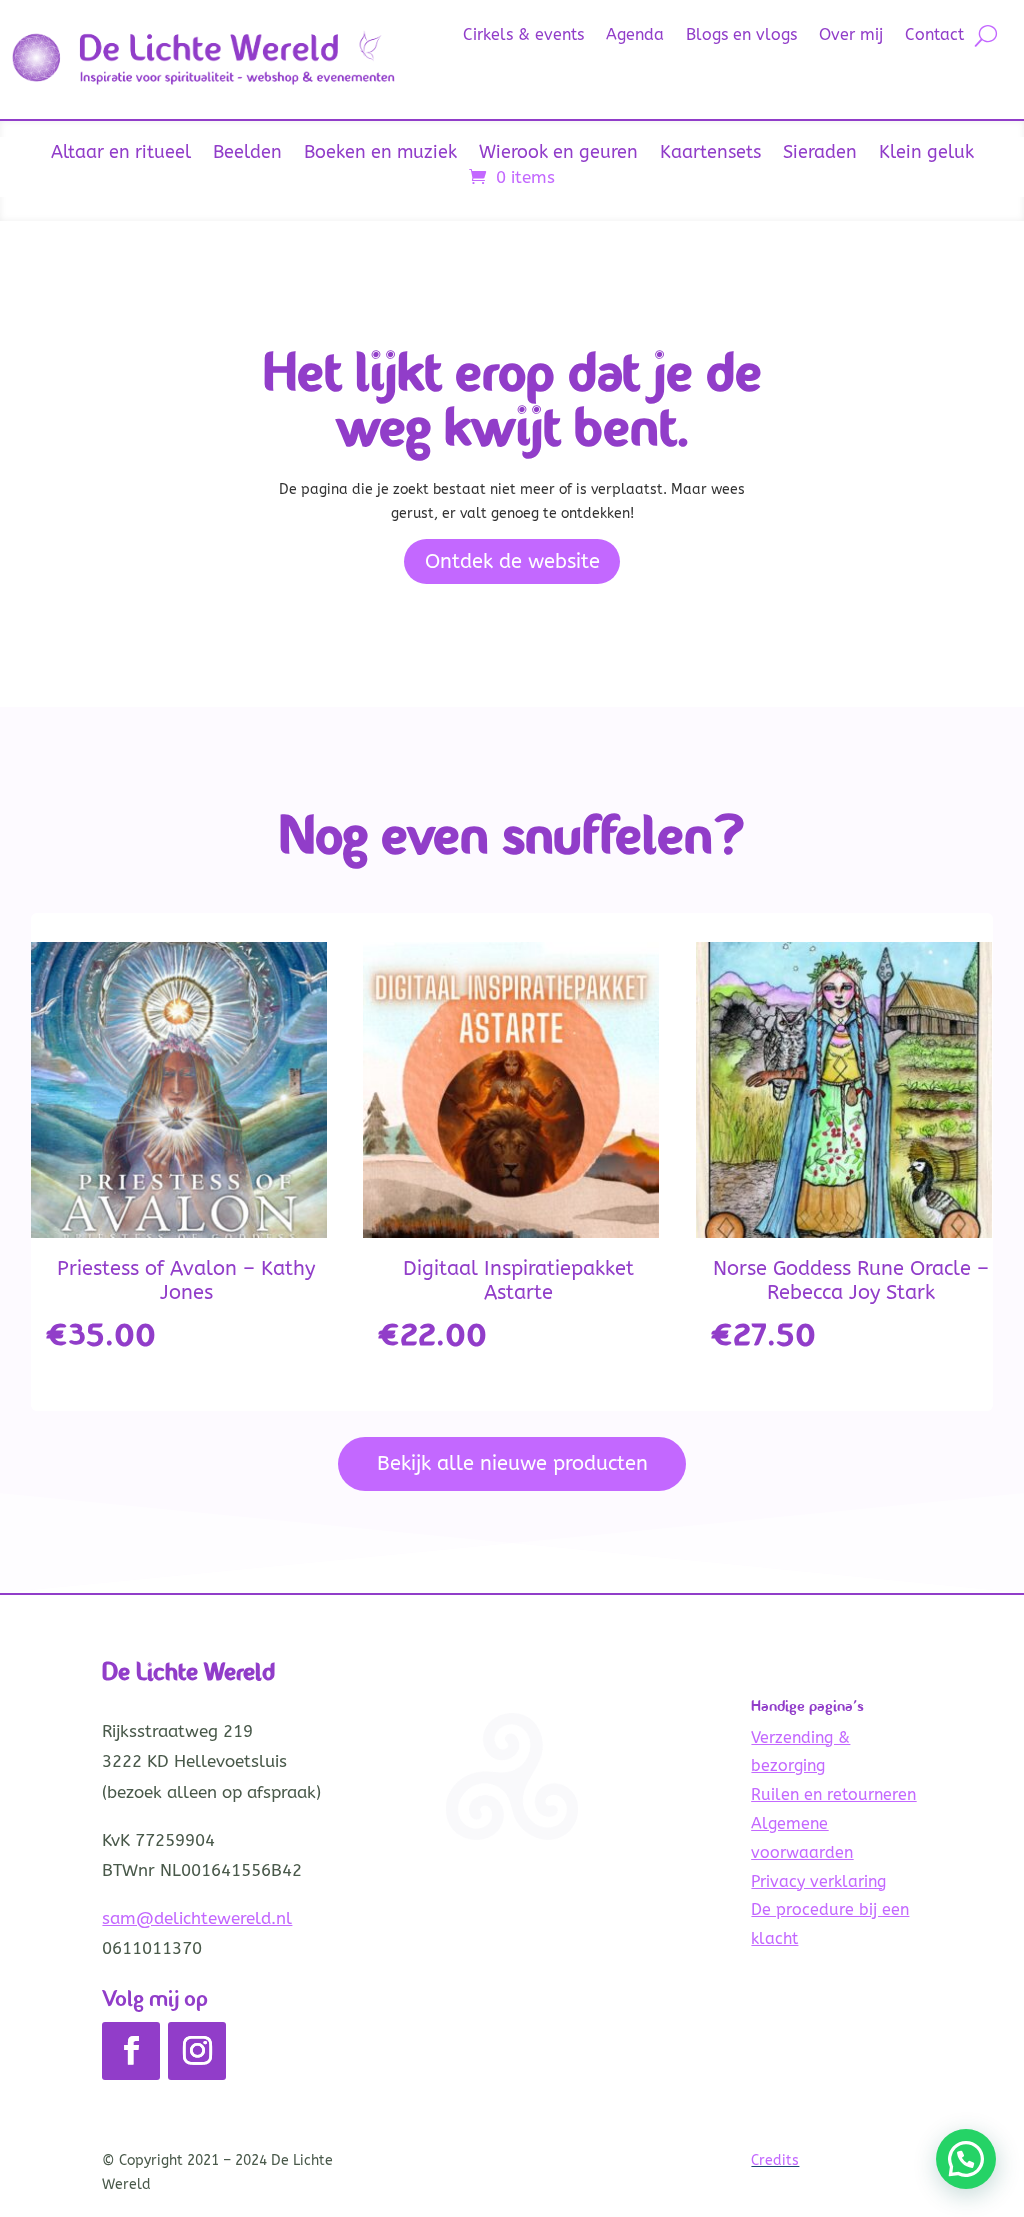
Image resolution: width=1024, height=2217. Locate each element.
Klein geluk (926, 154)
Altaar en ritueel (121, 154)
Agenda (635, 36)
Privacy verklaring (818, 1881)
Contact (934, 36)
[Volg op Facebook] (131, 2051)
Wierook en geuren (558, 154)
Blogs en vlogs (741, 36)
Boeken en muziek (380, 154)
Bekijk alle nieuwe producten (512, 1463)
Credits (775, 2160)
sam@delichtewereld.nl (197, 1918)
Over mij (851, 36)
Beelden (247, 154)
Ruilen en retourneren (833, 1794)
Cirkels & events (523, 36)
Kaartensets (710, 154)
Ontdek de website (512, 561)
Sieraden (820, 154)
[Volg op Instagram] (197, 2051)
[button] (966, 2159)
